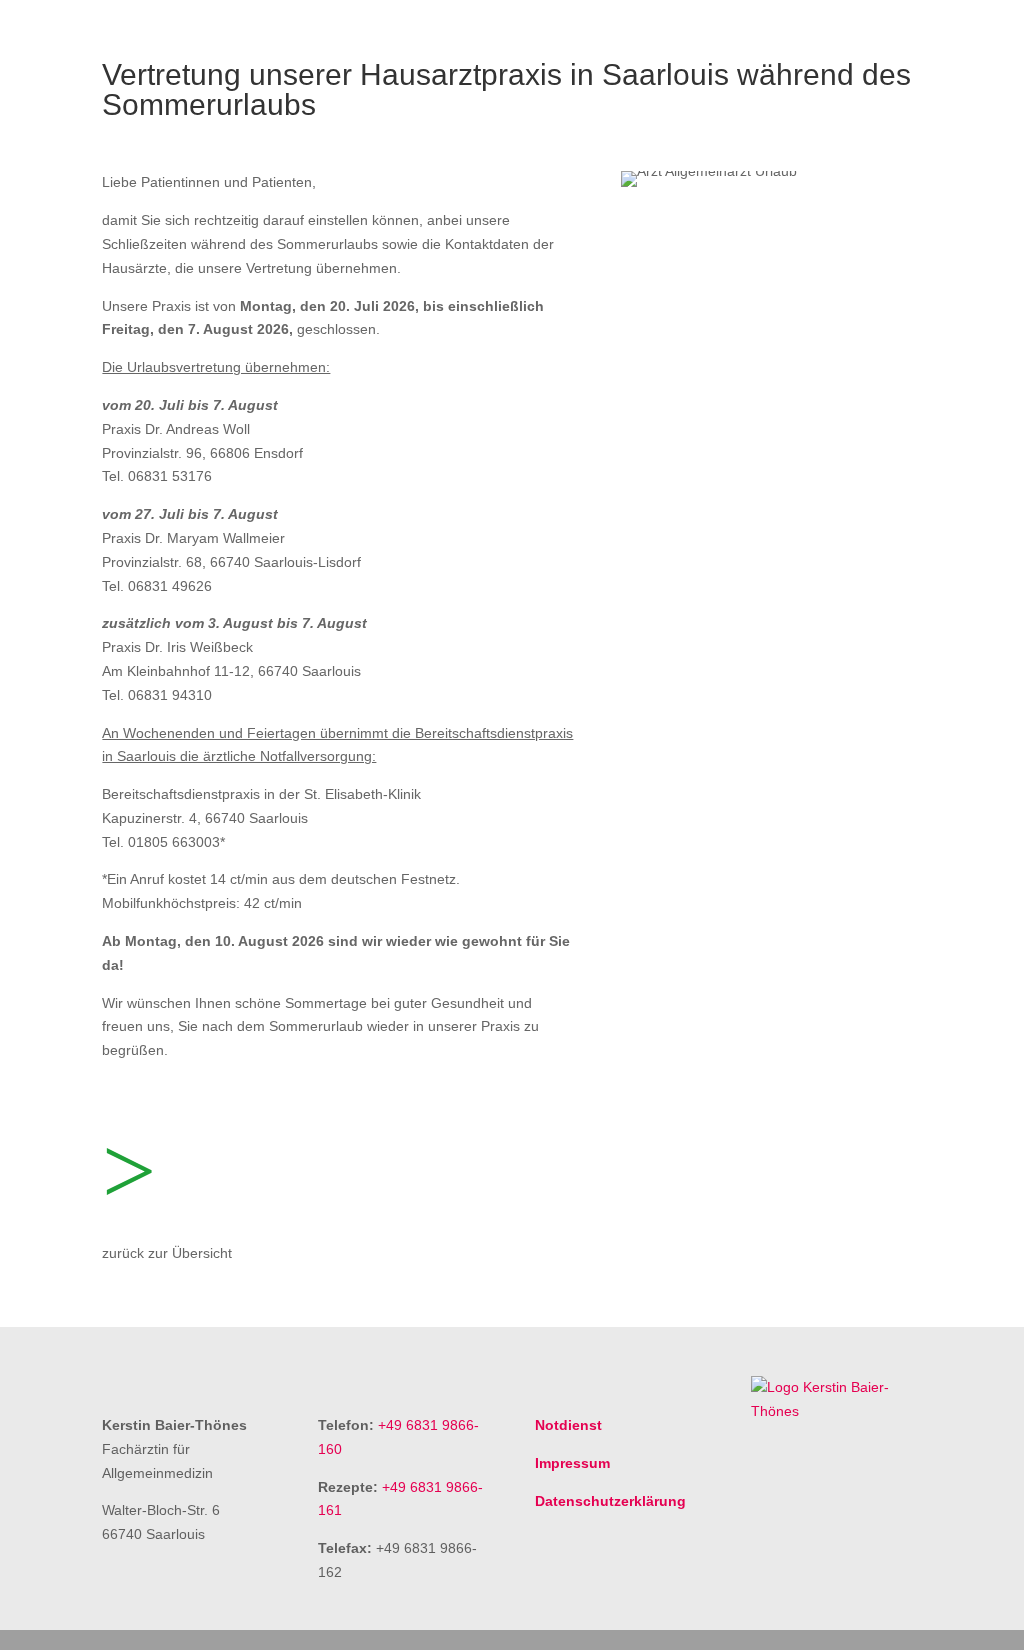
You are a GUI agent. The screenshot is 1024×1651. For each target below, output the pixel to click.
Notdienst (568, 1425)
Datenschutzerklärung (610, 1501)
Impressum (572, 1463)
